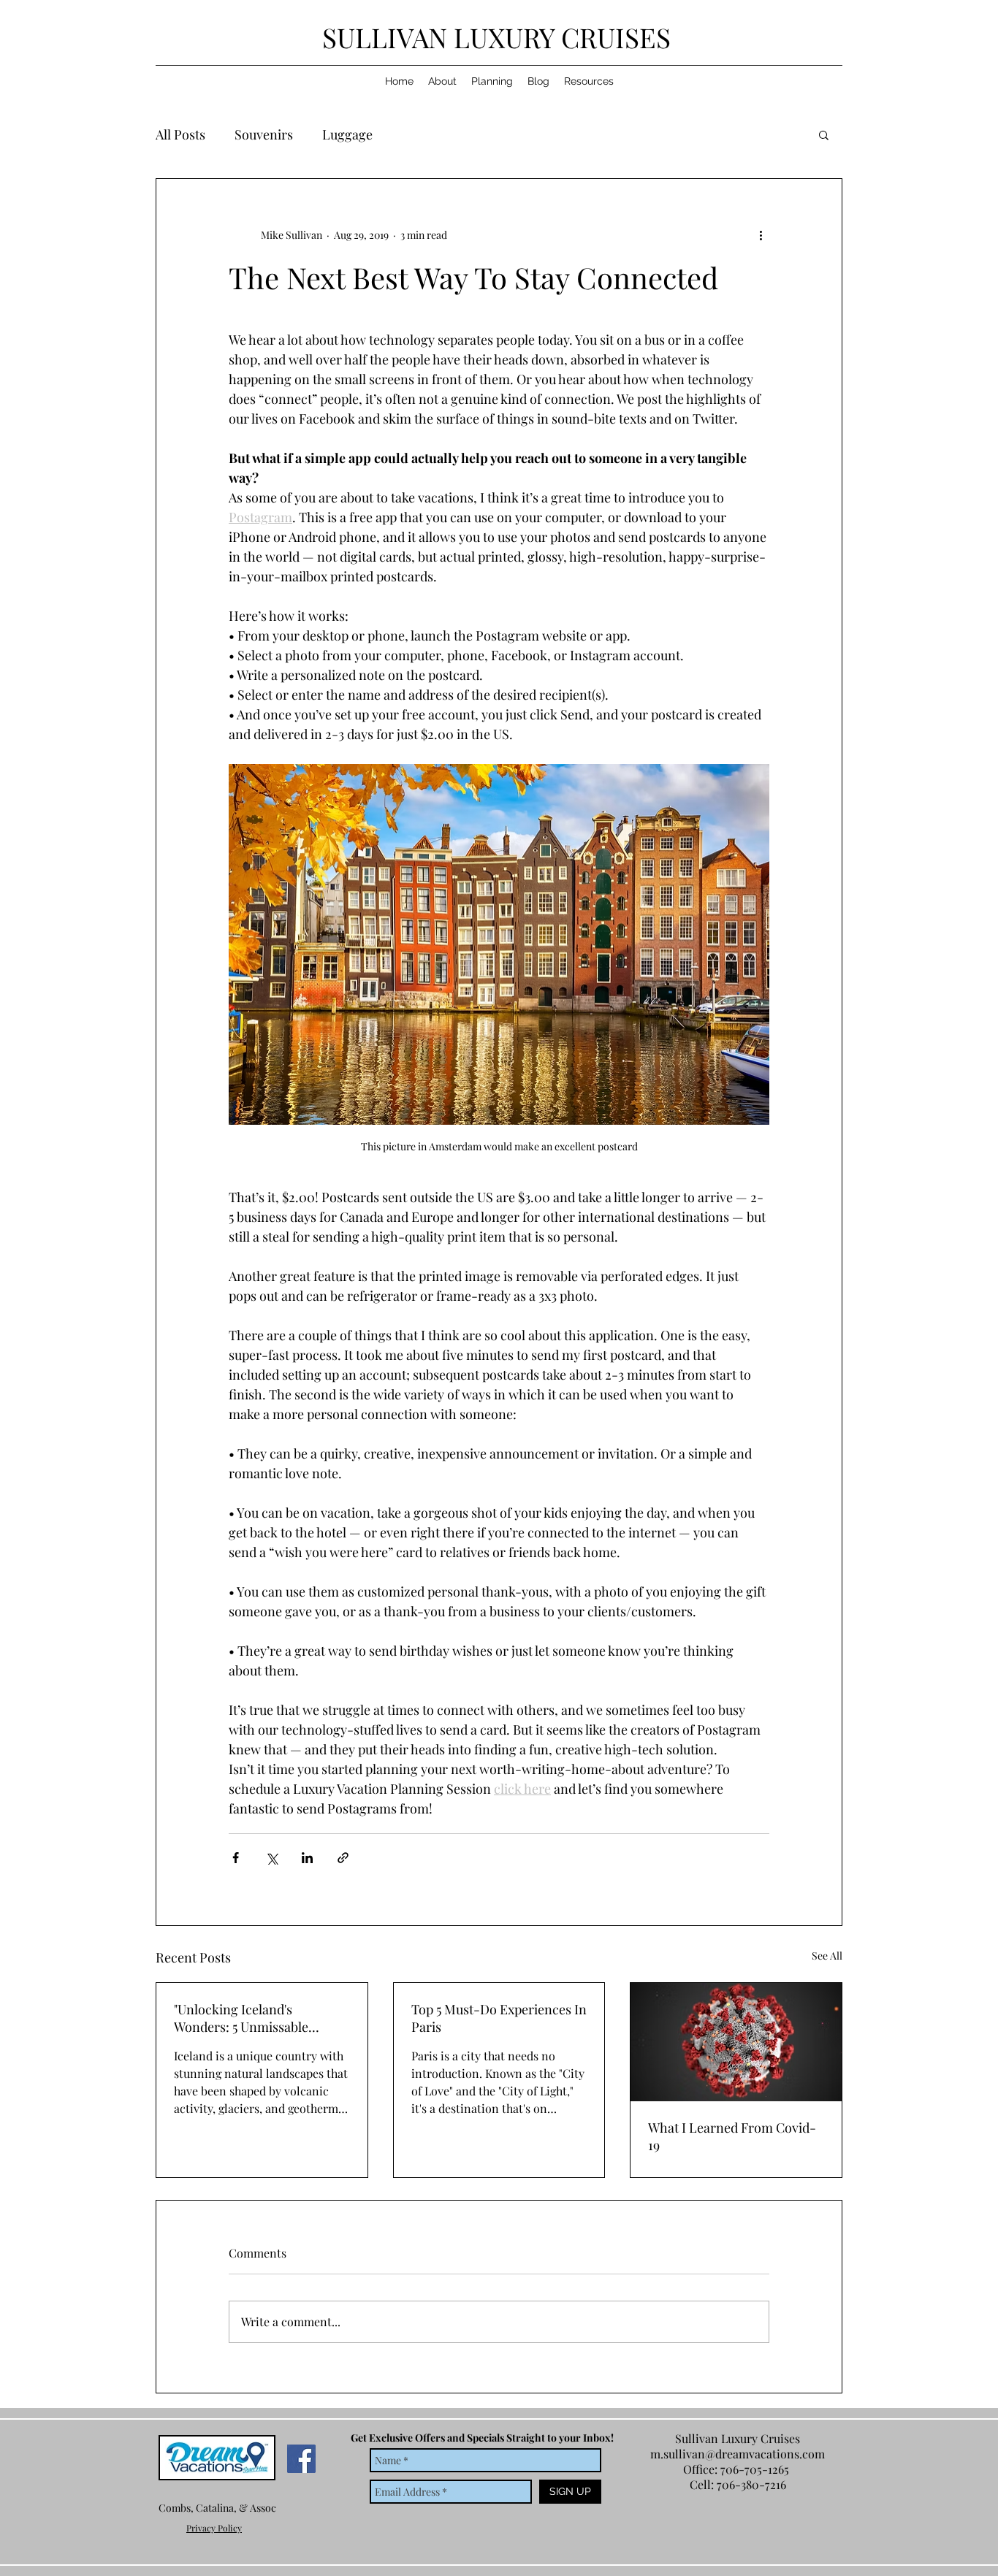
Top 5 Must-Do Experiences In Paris (499, 2018)
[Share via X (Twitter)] (271, 1858)
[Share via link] (343, 1858)
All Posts (180, 134)
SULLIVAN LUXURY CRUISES (500, 37)
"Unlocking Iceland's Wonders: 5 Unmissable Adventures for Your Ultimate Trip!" (259, 2018)
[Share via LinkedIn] (307, 1858)
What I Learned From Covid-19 (732, 2136)
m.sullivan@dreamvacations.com (738, 2454)
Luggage (347, 134)
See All (827, 1956)
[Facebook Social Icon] (301, 2459)
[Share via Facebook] (236, 1858)
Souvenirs (264, 134)
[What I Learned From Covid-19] (736, 2042)
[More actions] (761, 234)
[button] (824, 134)
